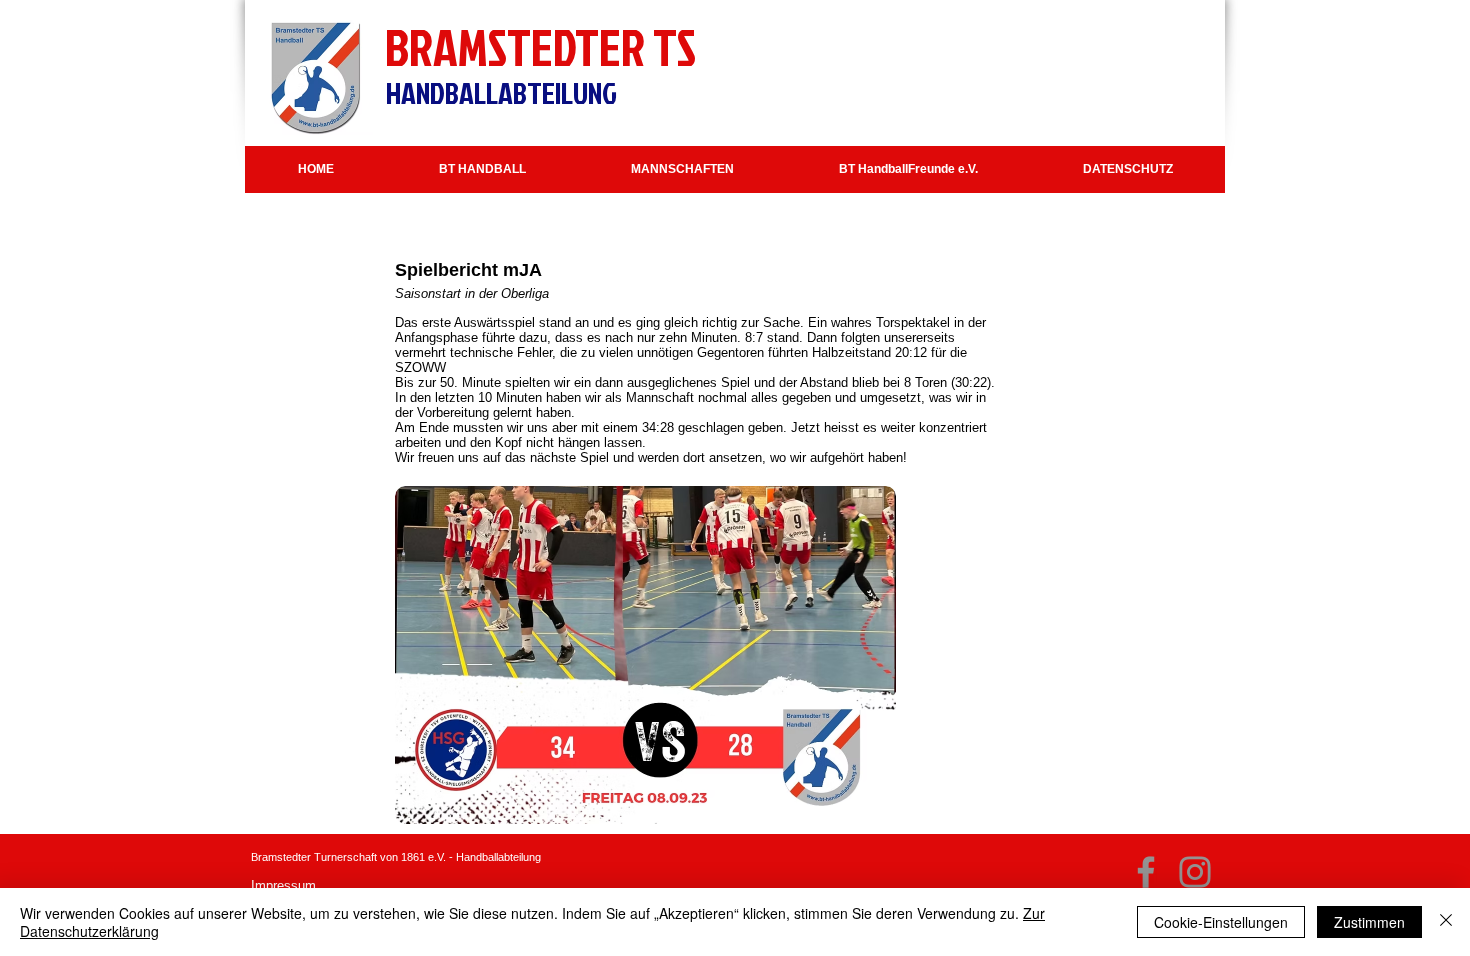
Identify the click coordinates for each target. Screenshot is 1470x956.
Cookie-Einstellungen (1221, 922)
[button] (482, 169)
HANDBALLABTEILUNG (501, 93)
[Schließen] (1446, 922)
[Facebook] (1146, 872)
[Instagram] (1195, 872)
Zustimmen (1369, 922)
